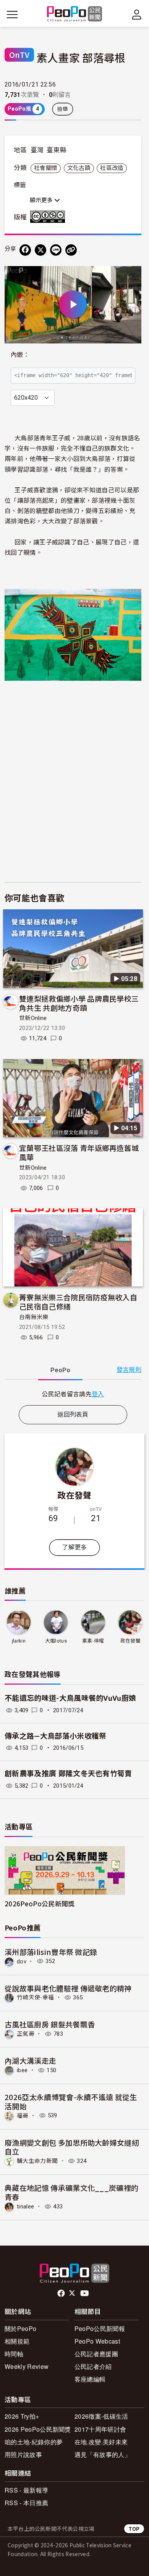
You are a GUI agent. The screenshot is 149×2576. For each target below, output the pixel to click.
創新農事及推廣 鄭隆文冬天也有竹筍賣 (68, 1774)
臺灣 (37, 150)
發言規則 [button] (129, 1370)
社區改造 (112, 168)
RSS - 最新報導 (26, 2490)
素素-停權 (93, 1641)
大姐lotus (56, 1641)
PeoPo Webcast (97, 2341)
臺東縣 (57, 150)
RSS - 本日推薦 (26, 2503)
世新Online (33, 1018)
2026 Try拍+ (22, 2416)
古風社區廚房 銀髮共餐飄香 (50, 2024)
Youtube (85, 2293)
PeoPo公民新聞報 (100, 2328)
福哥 (23, 2115)
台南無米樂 (34, 1317)
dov (22, 1961)
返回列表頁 (73, 1415)
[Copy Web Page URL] (71, 250)
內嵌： (20, 355)
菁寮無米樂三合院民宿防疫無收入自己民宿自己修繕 (78, 1302)
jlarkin (19, 1641)
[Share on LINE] (56, 250)
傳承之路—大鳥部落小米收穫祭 (55, 1736)
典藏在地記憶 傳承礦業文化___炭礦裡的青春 (71, 2192)
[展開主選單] (12, 15)
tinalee (25, 2207)
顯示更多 (42, 200)
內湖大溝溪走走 (30, 2060)
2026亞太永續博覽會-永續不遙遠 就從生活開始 (71, 2101)
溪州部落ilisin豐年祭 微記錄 (51, 1952)
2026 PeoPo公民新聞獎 (38, 2429)
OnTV (19, 55)
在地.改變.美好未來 (101, 2442)
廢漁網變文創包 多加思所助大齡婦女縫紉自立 (72, 2147)
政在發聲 (74, 1495)
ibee (22, 2070)
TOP (134, 2529)
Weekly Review (27, 2366)
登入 (98, 1394)
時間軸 (14, 2354)
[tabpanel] (73, 1394)
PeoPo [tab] (60, 1370)
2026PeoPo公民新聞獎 (40, 1903)
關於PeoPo (20, 2328)
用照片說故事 (23, 2454)
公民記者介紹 (93, 2366)
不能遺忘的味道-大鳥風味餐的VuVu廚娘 (70, 1698)
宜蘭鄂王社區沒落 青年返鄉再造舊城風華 (79, 1152)
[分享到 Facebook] (25, 250)
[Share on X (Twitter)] (40, 250)
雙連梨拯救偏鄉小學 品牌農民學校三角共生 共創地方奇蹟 (79, 1003)
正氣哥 (26, 2034)
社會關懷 (46, 168)
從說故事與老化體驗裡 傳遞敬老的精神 (68, 1988)
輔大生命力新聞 (37, 2161)
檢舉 (63, 109)
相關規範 (17, 2341)
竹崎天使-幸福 (35, 1997)
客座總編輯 (90, 2379)
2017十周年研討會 (100, 2429)
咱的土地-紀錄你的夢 (34, 2442)
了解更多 (74, 1547)
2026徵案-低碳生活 (101, 2416)
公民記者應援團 (96, 2354)
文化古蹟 (79, 168)
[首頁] (75, 14)
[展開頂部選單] (137, 15)
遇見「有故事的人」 (103, 2454)
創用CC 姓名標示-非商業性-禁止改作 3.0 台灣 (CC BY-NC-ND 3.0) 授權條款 (49, 217)
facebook (62, 2293)
